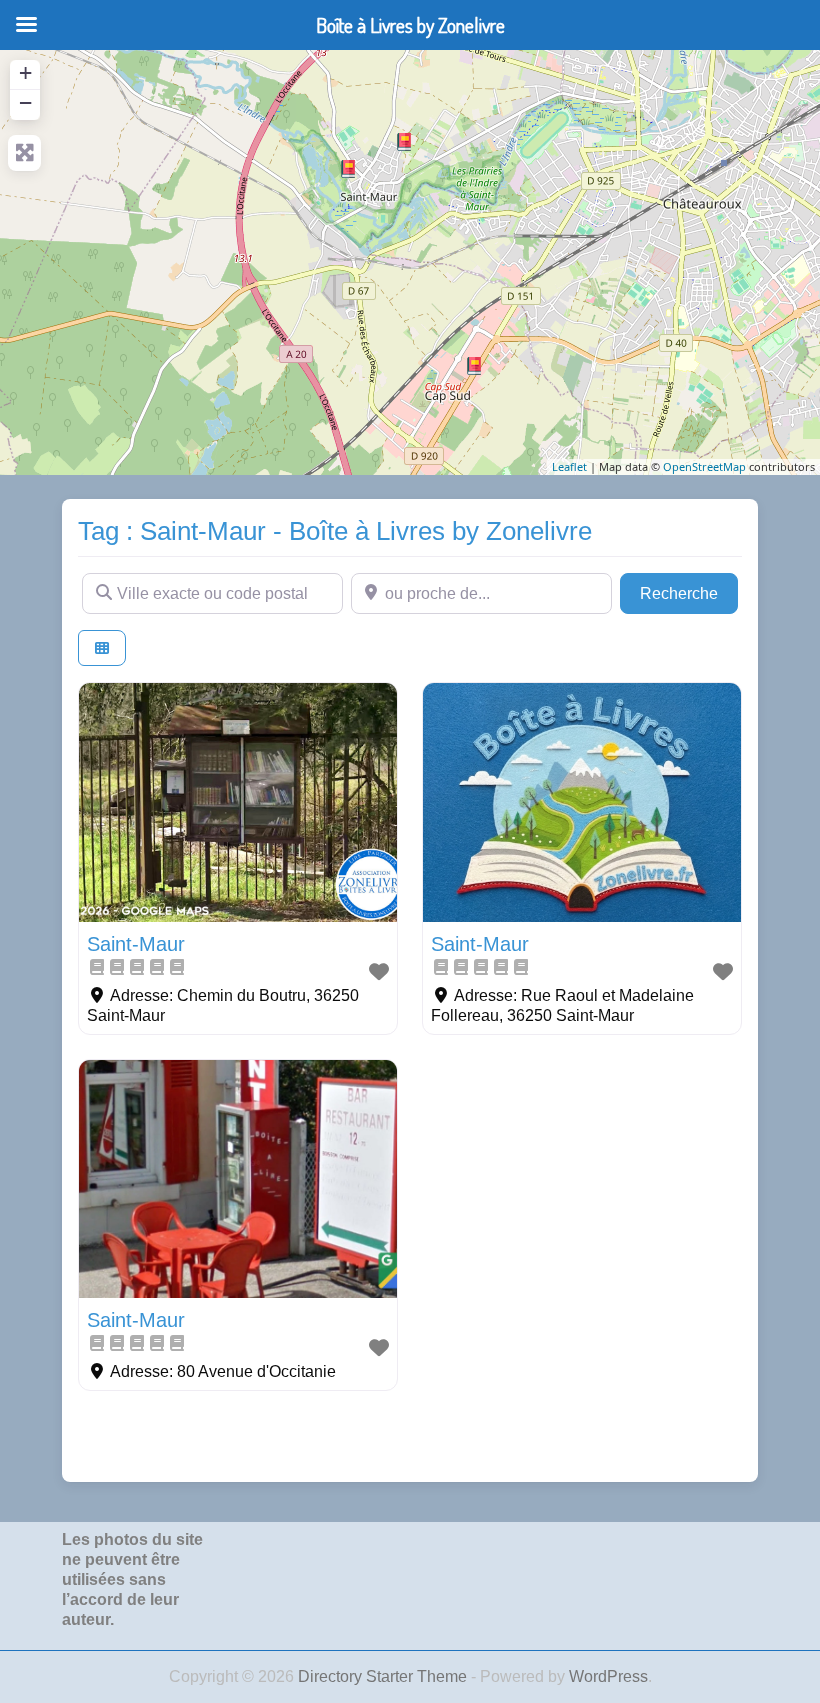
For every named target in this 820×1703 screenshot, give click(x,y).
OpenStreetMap (704, 466)
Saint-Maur (136, 944)
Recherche (689, 593)
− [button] (25, 102)
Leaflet (569, 466)
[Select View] (102, 648)
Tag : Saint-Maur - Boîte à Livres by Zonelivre (335, 531)
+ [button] (25, 72)
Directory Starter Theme (384, 1676)
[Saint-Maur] (474, 366)
